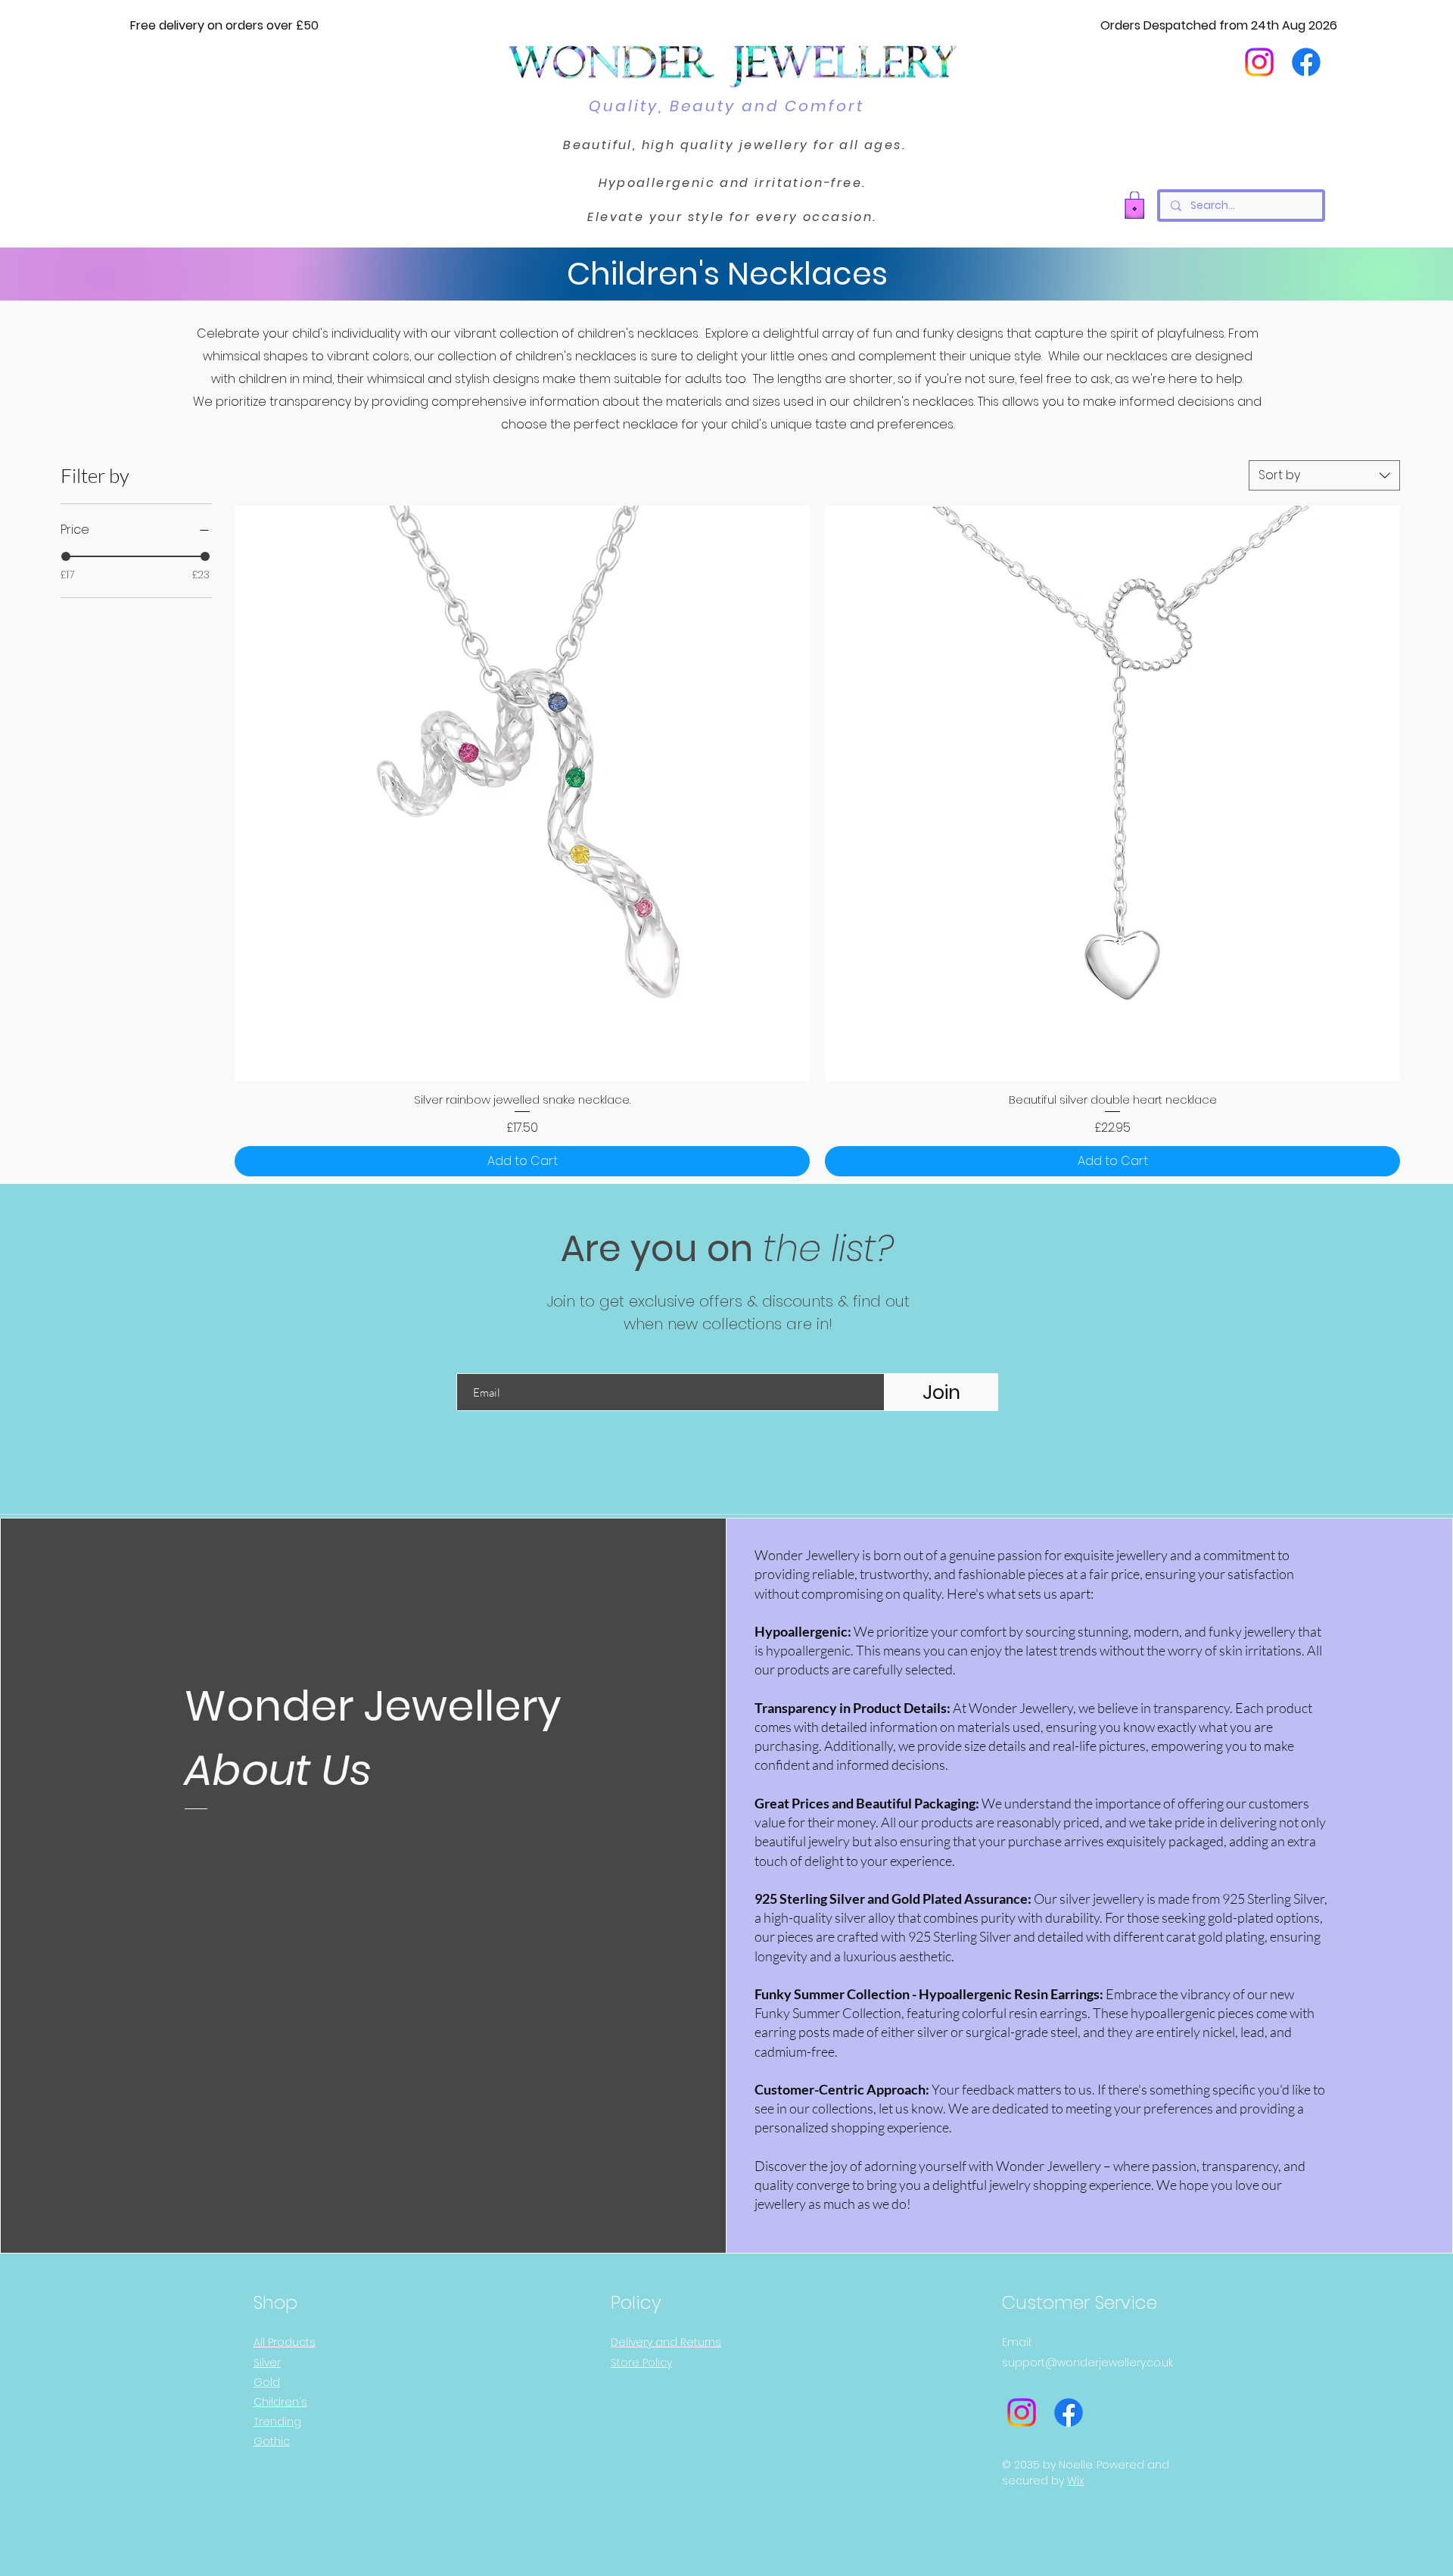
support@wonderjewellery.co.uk (1087, 2363)
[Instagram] (1259, 62)
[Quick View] (522, 793)
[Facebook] (1306, 62)
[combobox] (1324, 475)
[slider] (66, 556)
